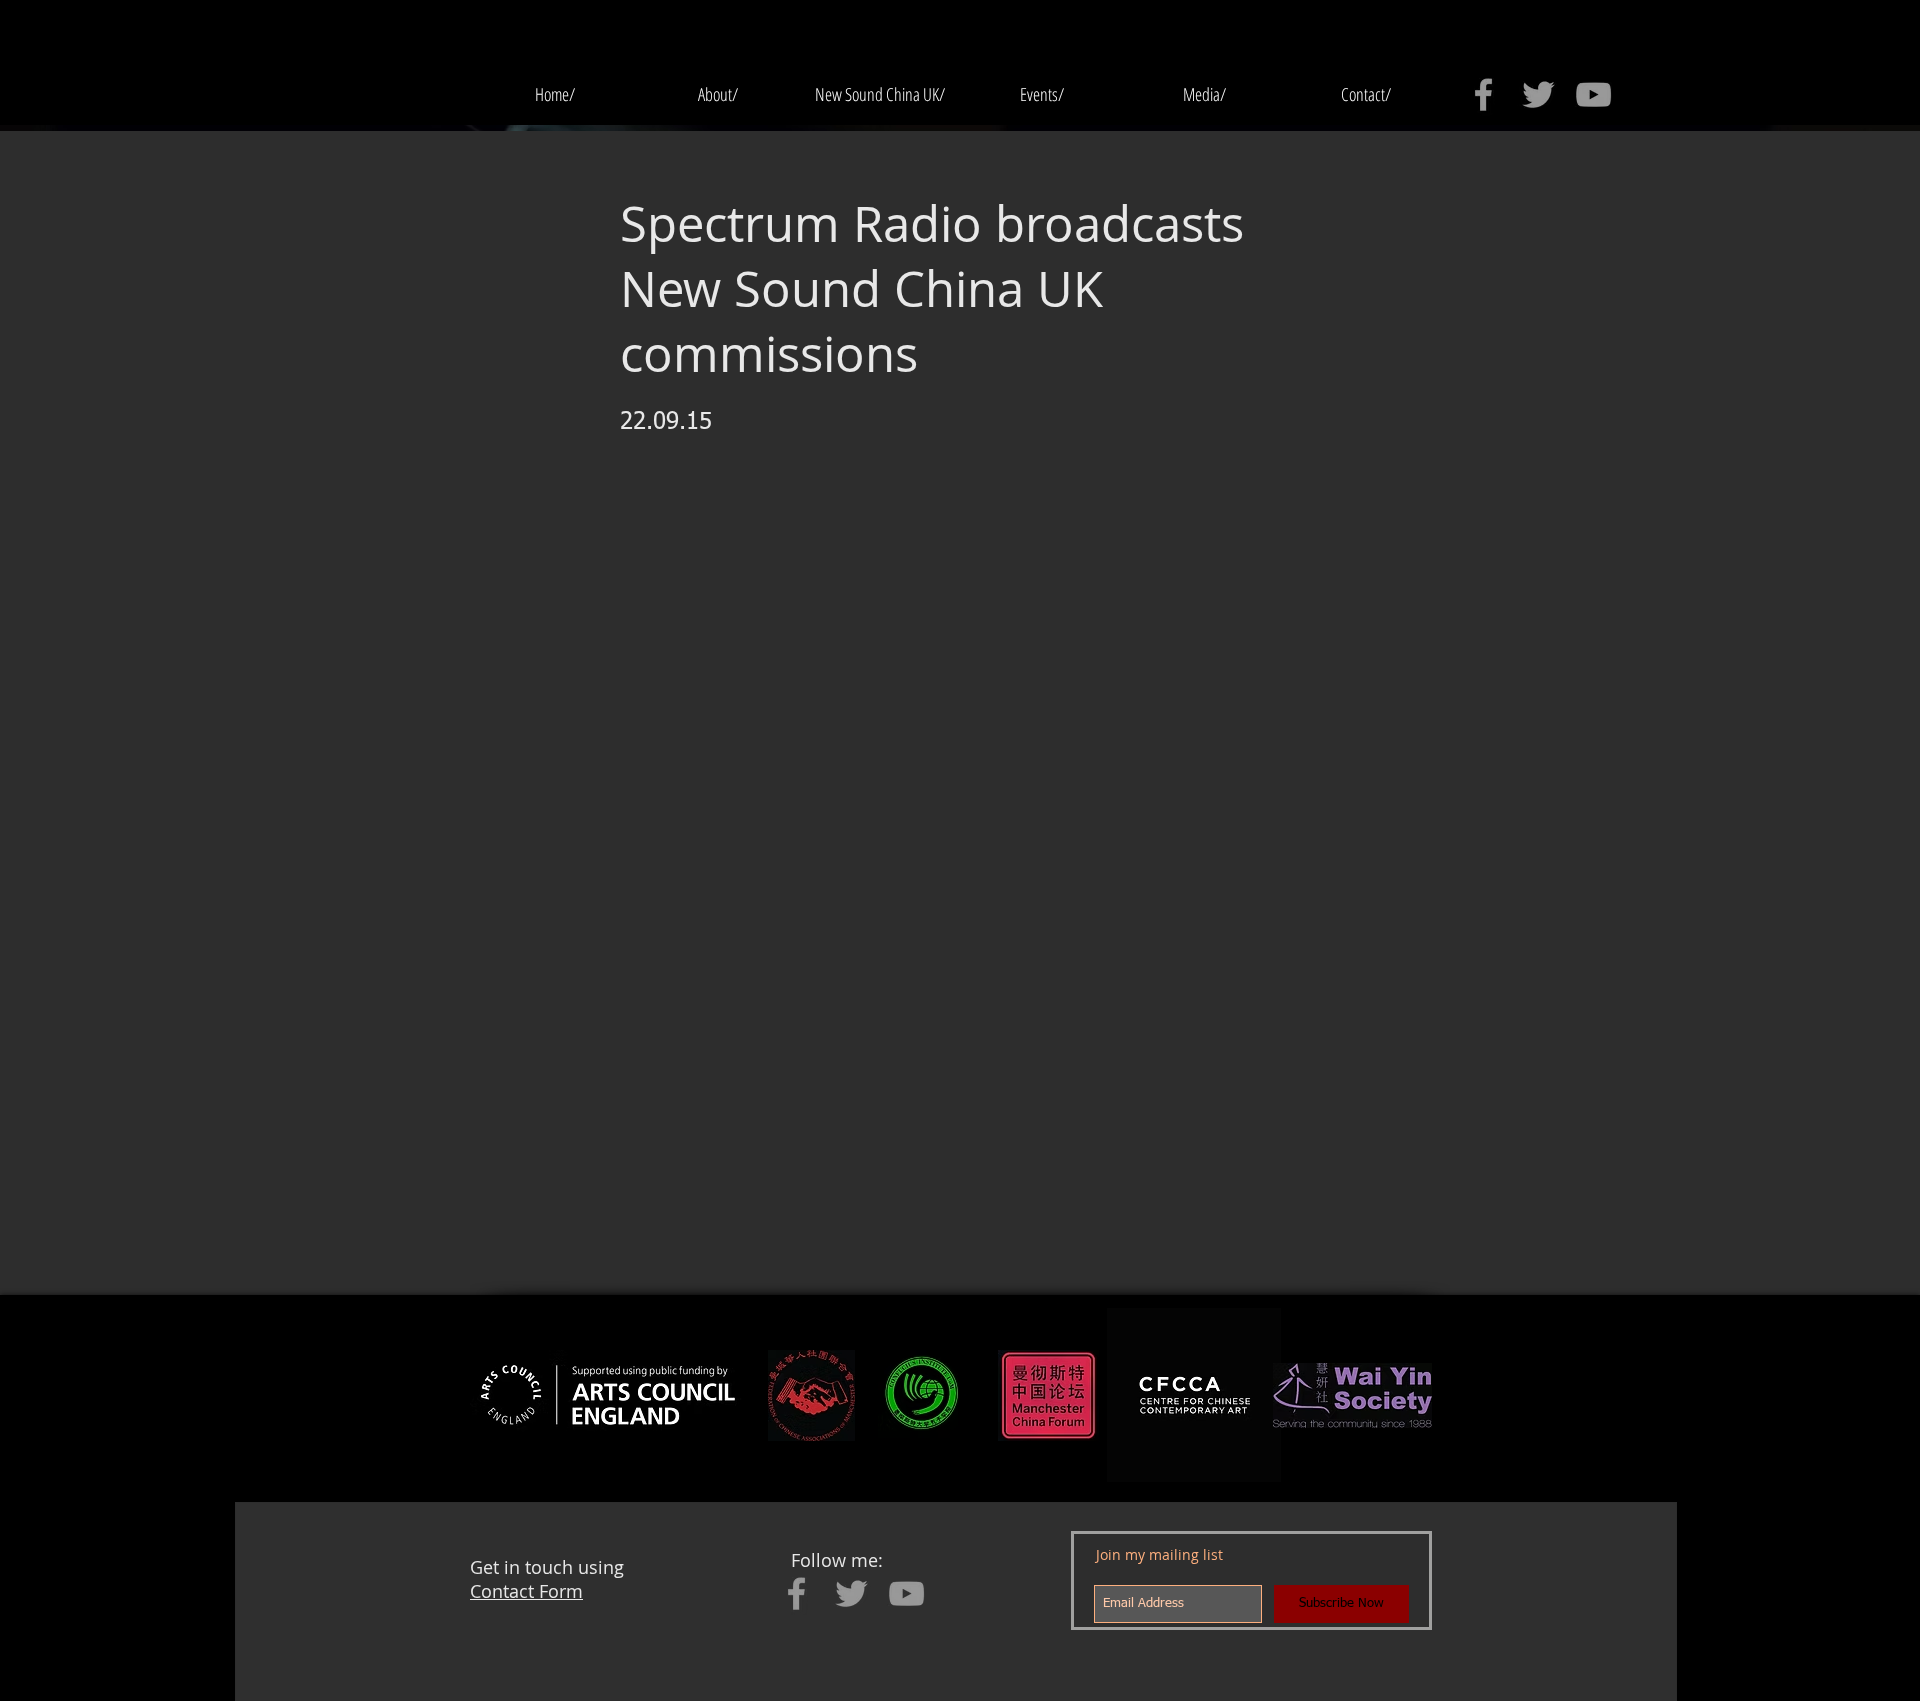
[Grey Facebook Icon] (1483, 94)
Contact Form (526, 1591)
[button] (1042, 94)
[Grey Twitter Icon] (1538, 94)
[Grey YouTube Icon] (1593, 94)
